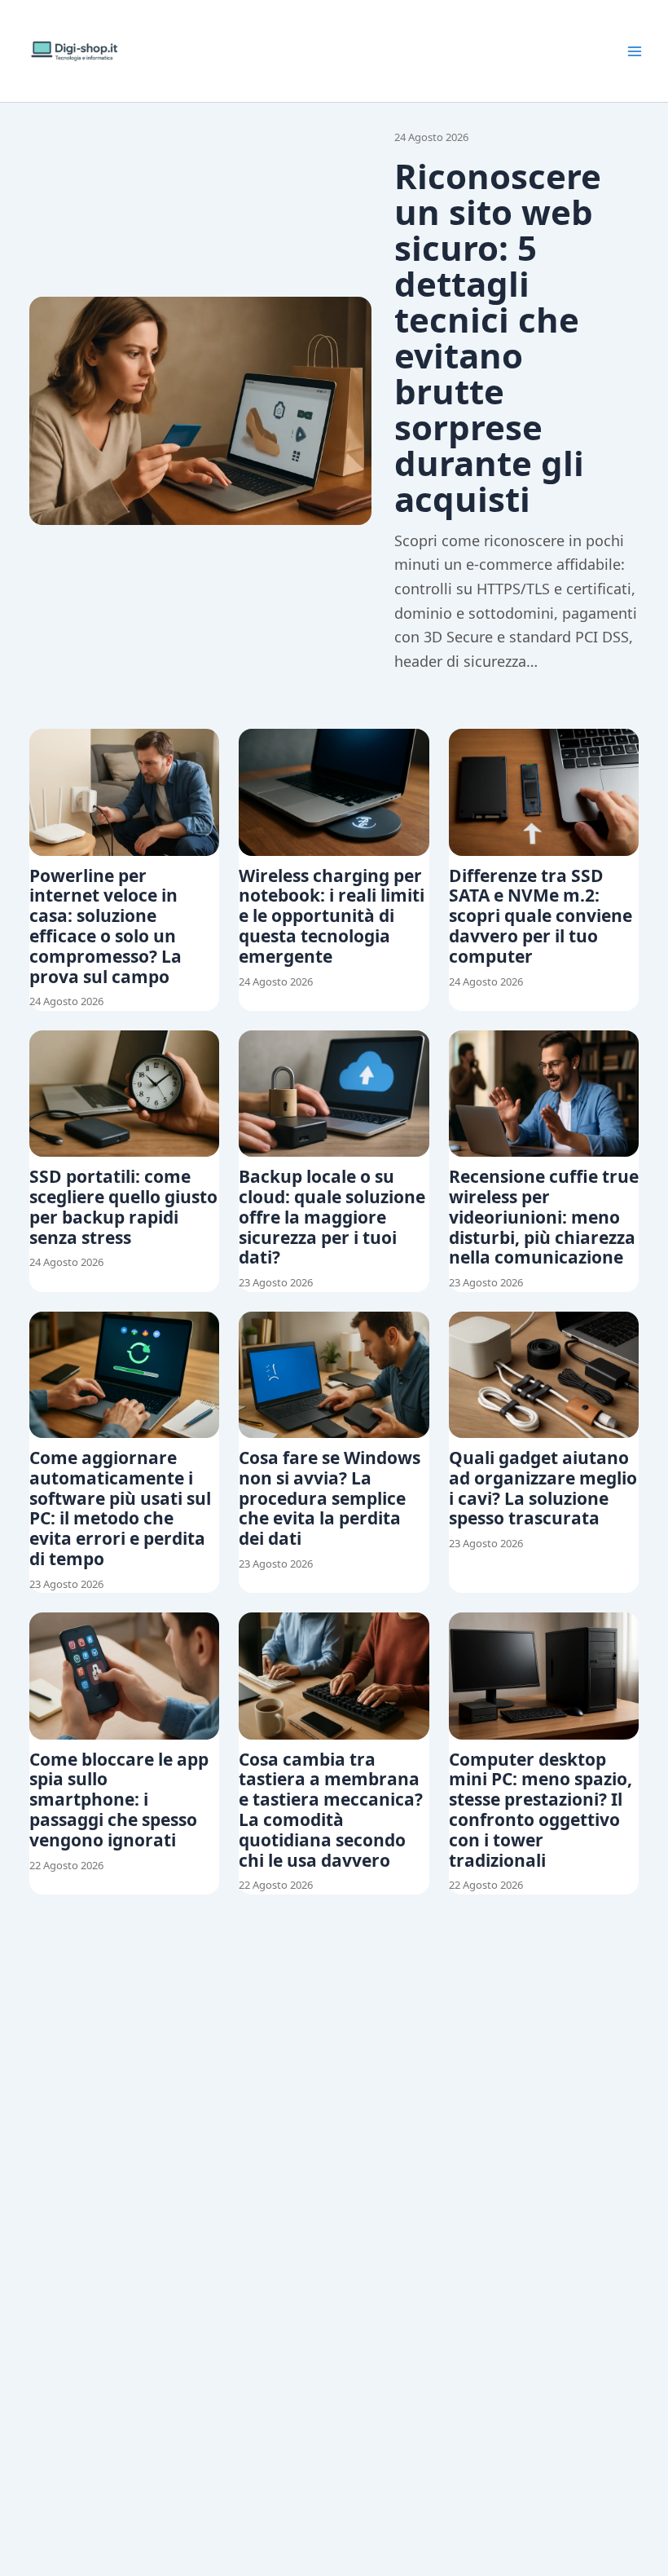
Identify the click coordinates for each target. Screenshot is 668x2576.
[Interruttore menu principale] (635, 51)
